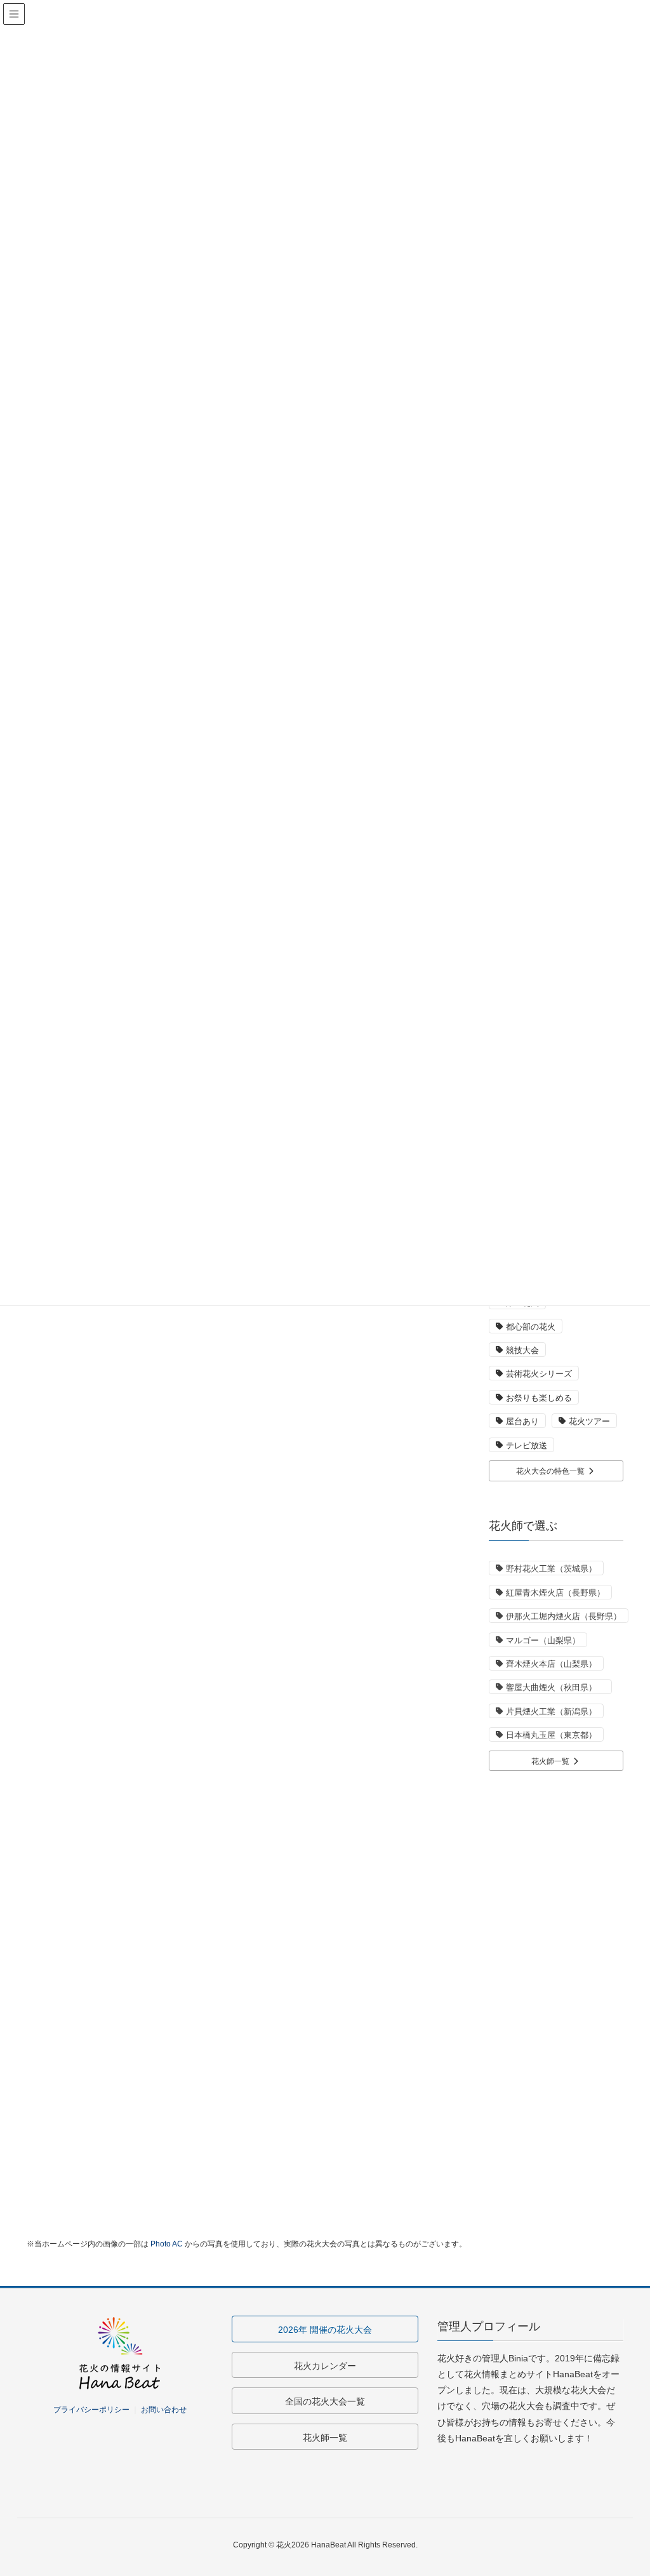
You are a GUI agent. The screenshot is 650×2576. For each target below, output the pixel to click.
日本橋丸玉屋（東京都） (551, 1735)
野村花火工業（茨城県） (551, 1569)
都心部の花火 (531, 1327)
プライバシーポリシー (91, 2410)
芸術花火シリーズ (539, 1374)
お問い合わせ (164, 2410)
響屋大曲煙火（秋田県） (555, 1687)
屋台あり (522, 1421)
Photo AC (167, 2244)
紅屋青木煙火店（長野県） (555, 1593)
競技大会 (522, 1350)
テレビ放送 (527, 1445)
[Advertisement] (556, 1977)
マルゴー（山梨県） (543, 1640)
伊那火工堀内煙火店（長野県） (564, 1616)
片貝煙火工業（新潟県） (551, 1712)
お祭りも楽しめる (539, 1398)
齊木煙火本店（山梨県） (551, 1664)
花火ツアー (589, 1421)
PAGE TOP (622, 2487)
